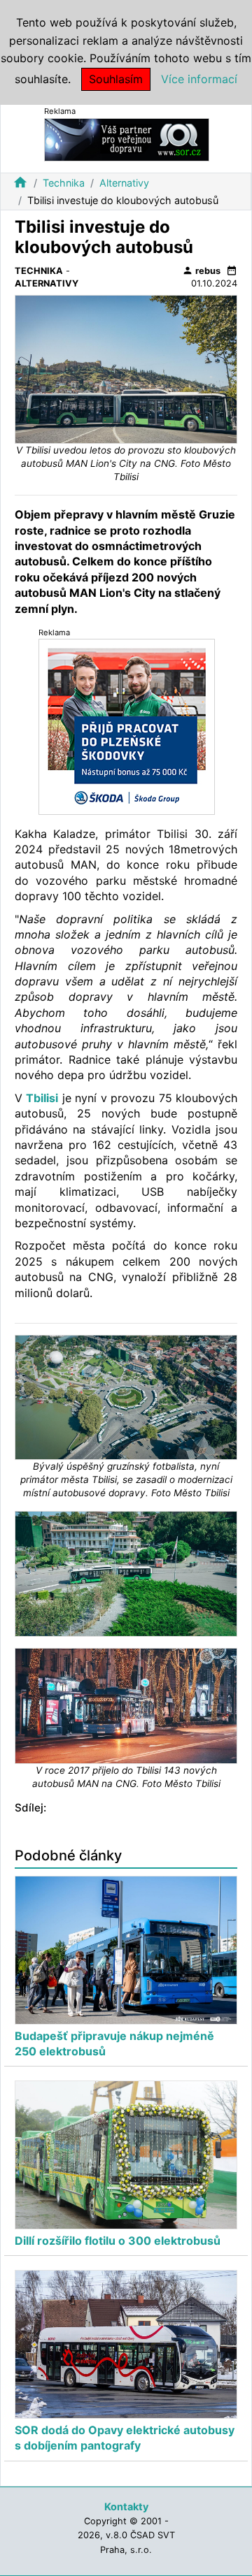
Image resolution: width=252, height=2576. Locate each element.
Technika (64, 183)
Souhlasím (116, 79)
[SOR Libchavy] (127, 139)
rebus (201, 270)
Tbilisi (42, 1098)
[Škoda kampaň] (127, 726)
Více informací (199, 79)
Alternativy (124, 183)
